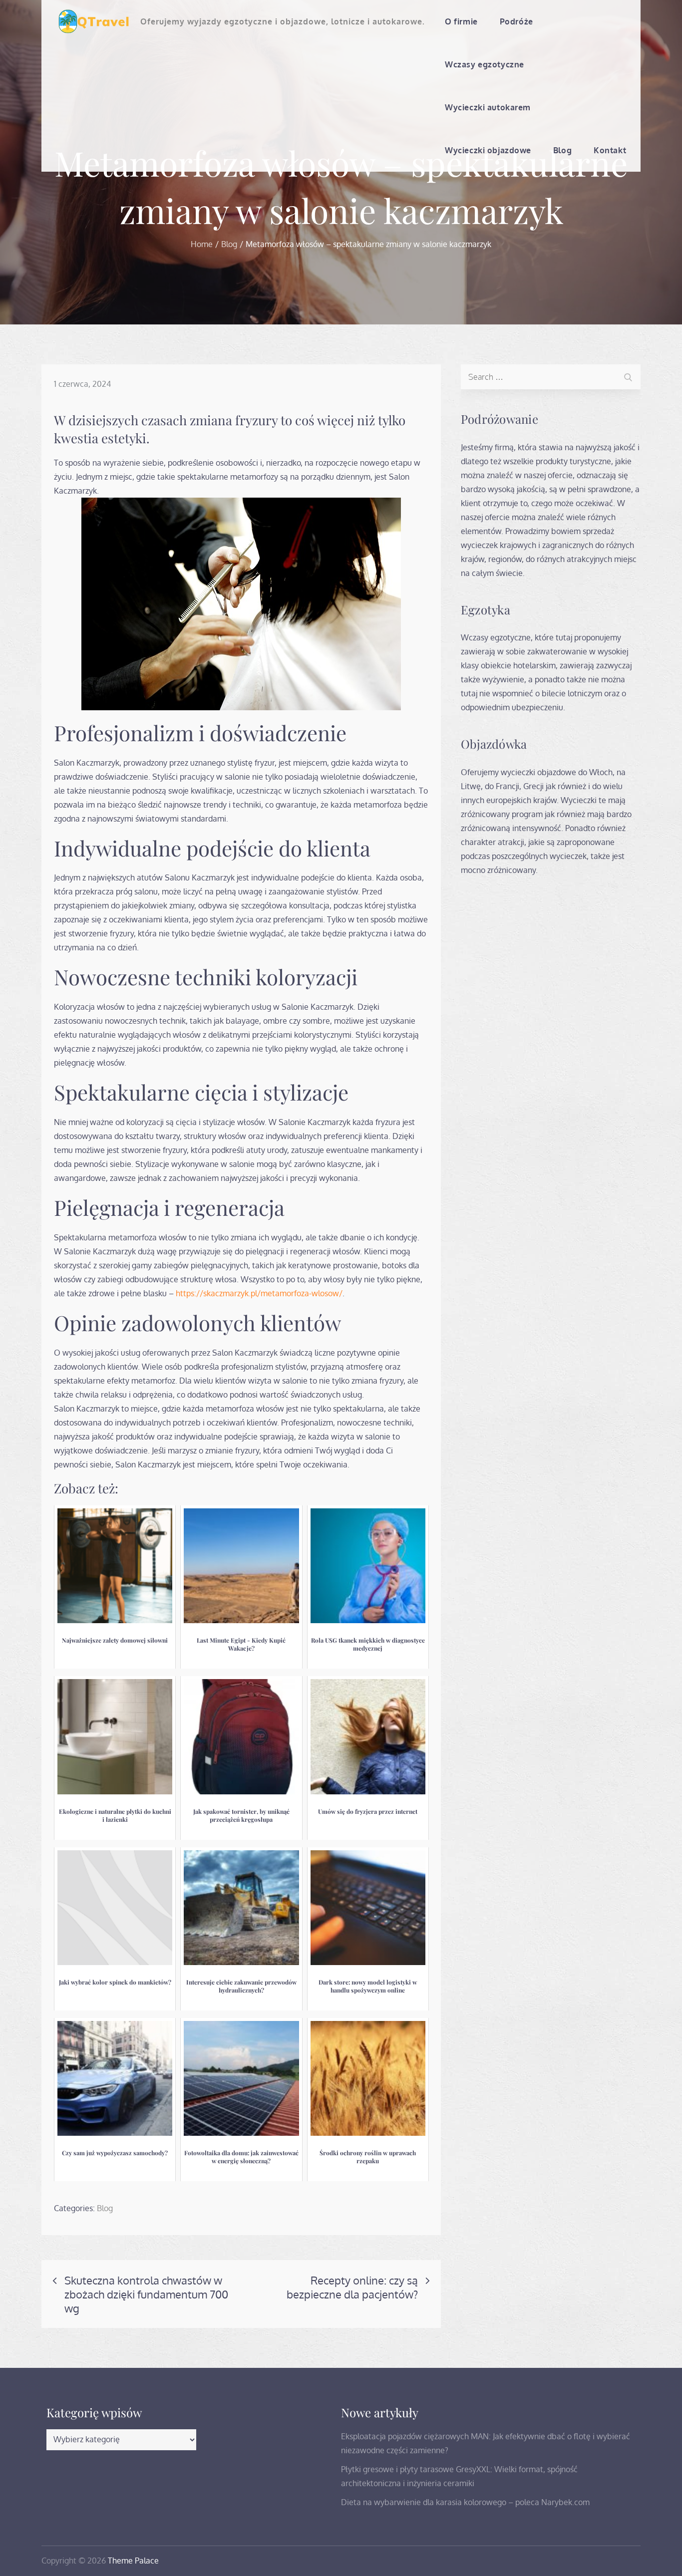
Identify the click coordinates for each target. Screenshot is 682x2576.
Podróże (516, 21)
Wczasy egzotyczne (485, 64)
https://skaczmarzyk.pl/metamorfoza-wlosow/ (259, 1293)
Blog (562, 150)
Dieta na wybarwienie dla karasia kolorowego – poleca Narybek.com (465, 2502)
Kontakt (610, 150)
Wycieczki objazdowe (488, 150)
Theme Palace (133, 2561)
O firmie (461, 21)
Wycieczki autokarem (488, 107)
